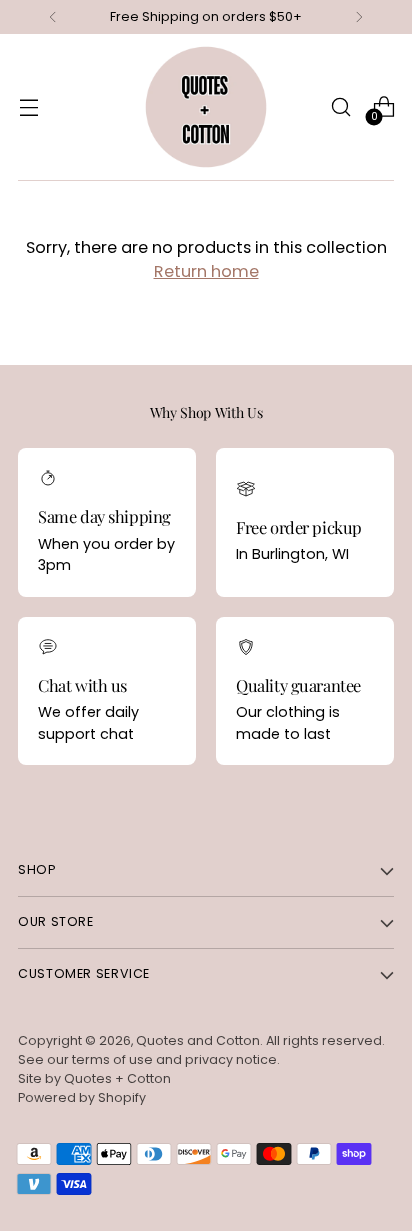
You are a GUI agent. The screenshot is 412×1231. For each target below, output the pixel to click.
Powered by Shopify (82, 1097)
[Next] (359, 17)
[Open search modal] (340, 107)
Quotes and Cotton (198, 1040)
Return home (206, 271)
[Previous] (53, 17)
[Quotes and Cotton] (206, 107)
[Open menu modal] (28, 107)
